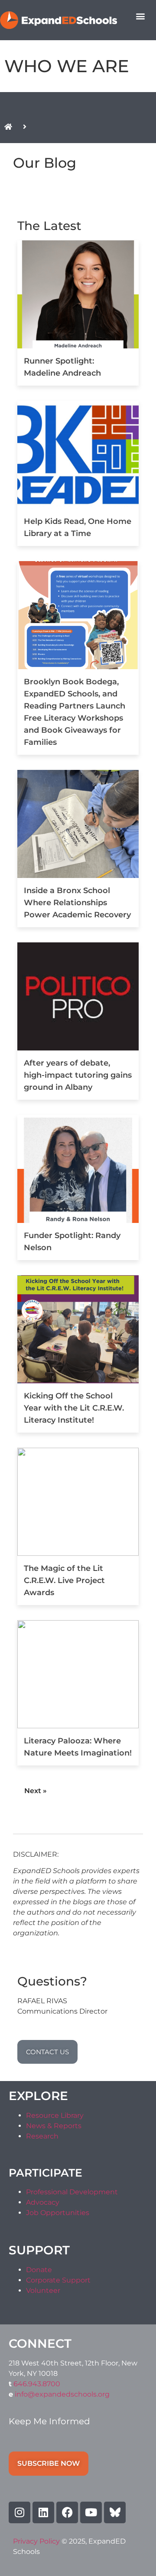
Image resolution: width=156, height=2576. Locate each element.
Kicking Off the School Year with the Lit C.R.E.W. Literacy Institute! (74, 1408)
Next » (36, 1791)
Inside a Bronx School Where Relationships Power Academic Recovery (77, 903)
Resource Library (55, 2115)
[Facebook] (67, 2512)
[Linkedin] (43, 2512)
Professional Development (72, 2192)
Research (42, 2136)
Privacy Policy (37, 2541)
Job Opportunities (58, 2213)
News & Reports (54, 2126)
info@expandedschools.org (62, 2394)
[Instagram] (19, 2512)
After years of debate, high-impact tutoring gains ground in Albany (78, 1075)
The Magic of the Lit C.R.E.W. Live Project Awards (64, 1580)
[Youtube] (91, 2512)
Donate (39, 2270)
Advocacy (43, 2202)
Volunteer (43, 2290)
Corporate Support (58, 2280)
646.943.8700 (37, 2384)
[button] (140, 16)
